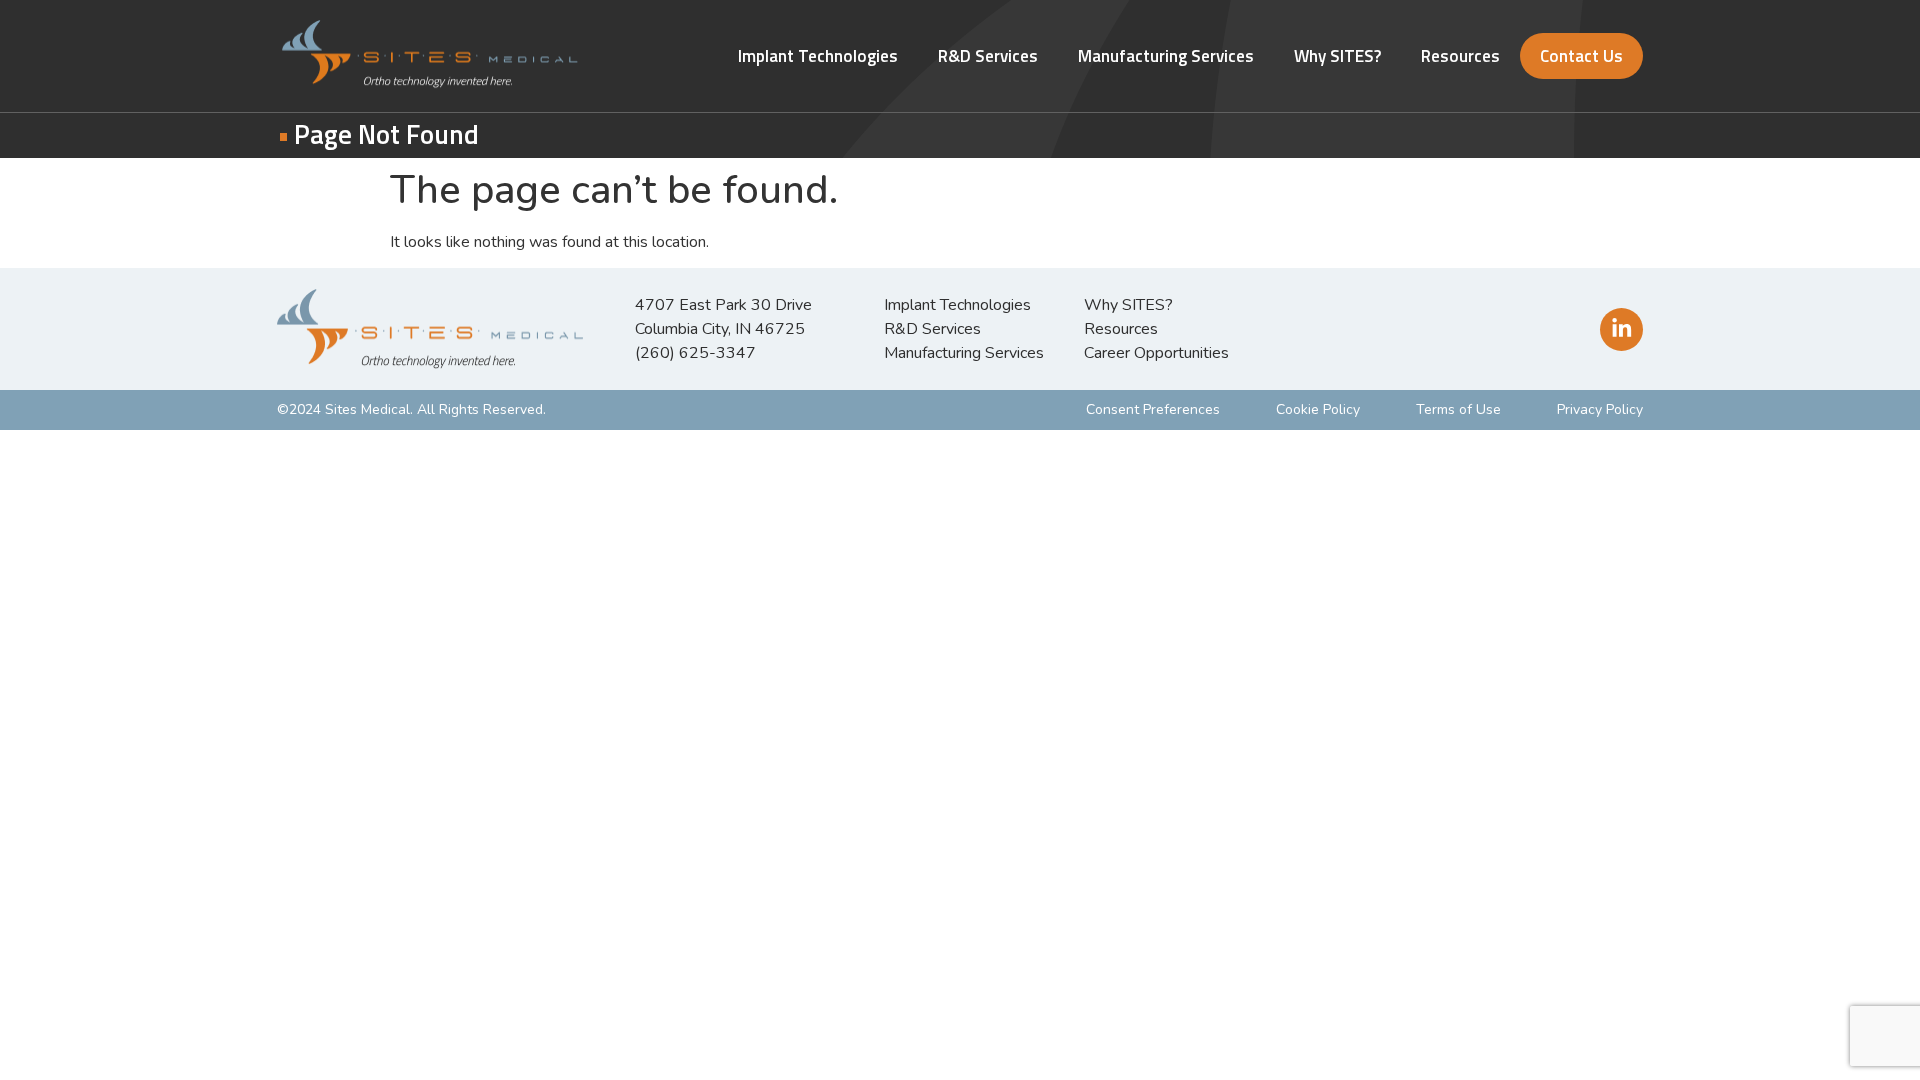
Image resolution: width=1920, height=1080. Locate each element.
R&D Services (988, 56)
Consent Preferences (1153, 409)
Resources (1460, 56)
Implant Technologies (818, 56)
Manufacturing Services (1166, 56)
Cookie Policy (1318, 409)
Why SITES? (1337, 56)
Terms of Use (1458, 409)
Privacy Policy (1600, 409)
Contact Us (1581, 56)
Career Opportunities (1156, 353)
